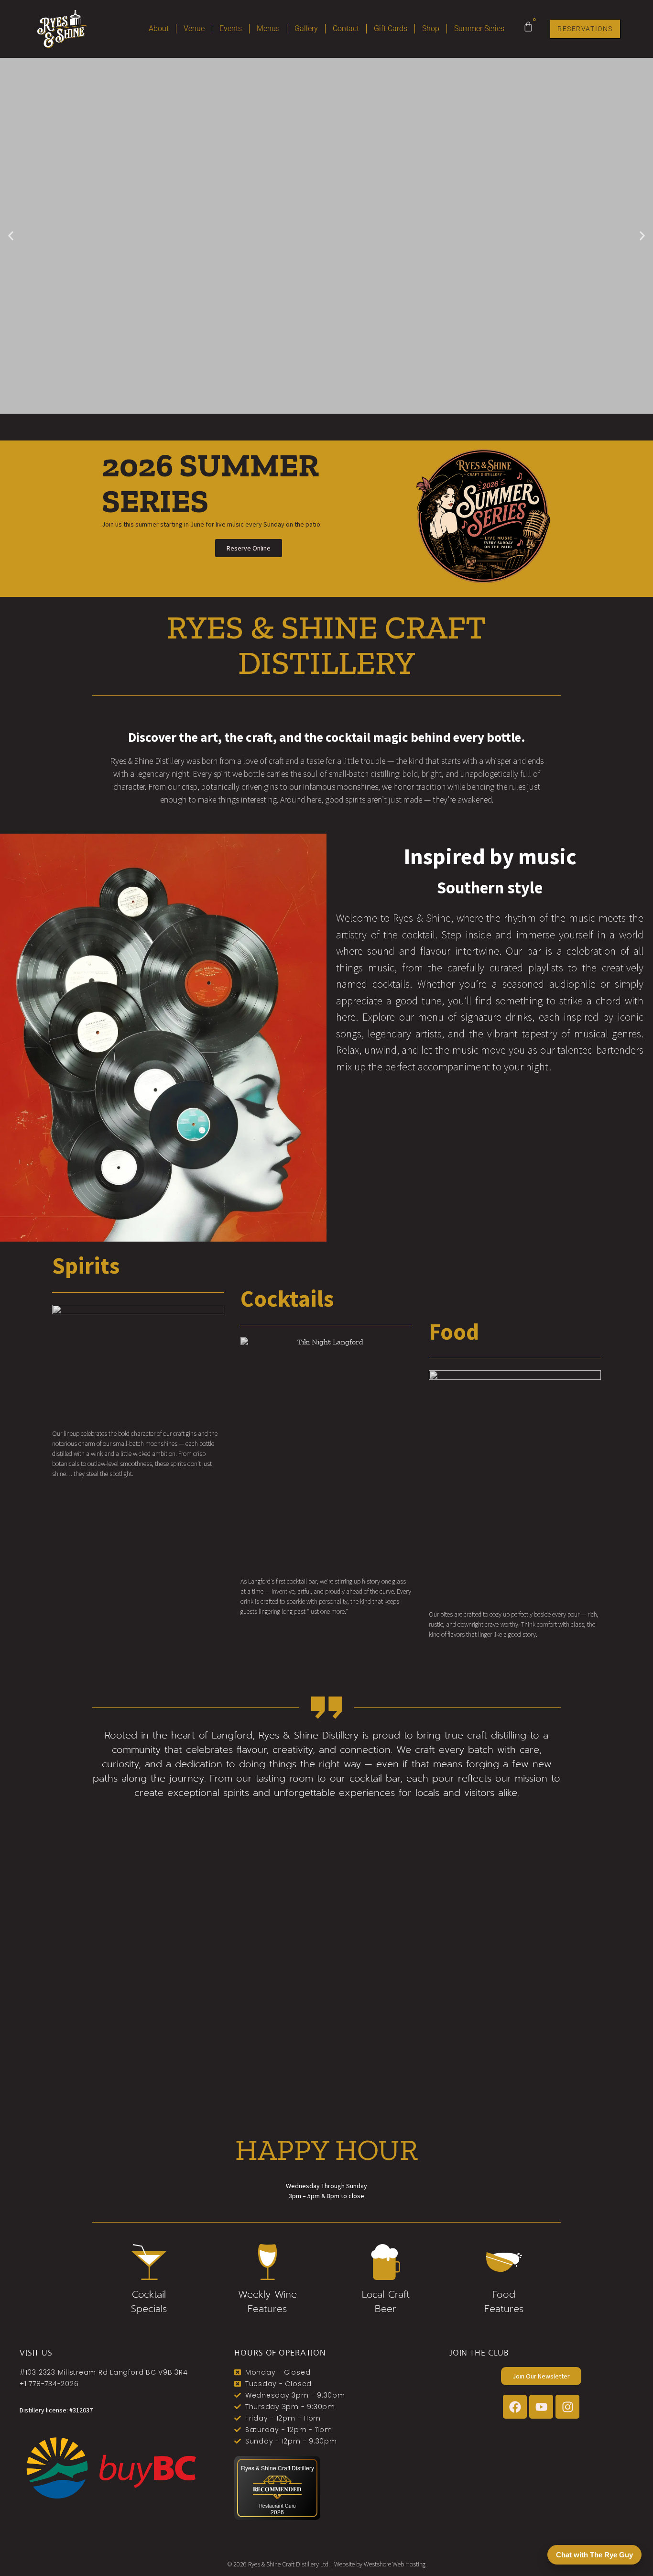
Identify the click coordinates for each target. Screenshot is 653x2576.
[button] (11, 236)
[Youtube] (541, 2407)
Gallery (306, 28)
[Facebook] (515, 2407)
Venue (194, 28)
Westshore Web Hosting (395, 2564)
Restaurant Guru (278, 2506)
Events (231, 28)
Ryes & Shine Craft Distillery (278, 2468)
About (159, 28)
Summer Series (479, 28)
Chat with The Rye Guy (594, 2555)
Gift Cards (391, 28)
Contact (346, 28)
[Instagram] (567, 2407)
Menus (268, 28)
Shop (431, 28)
